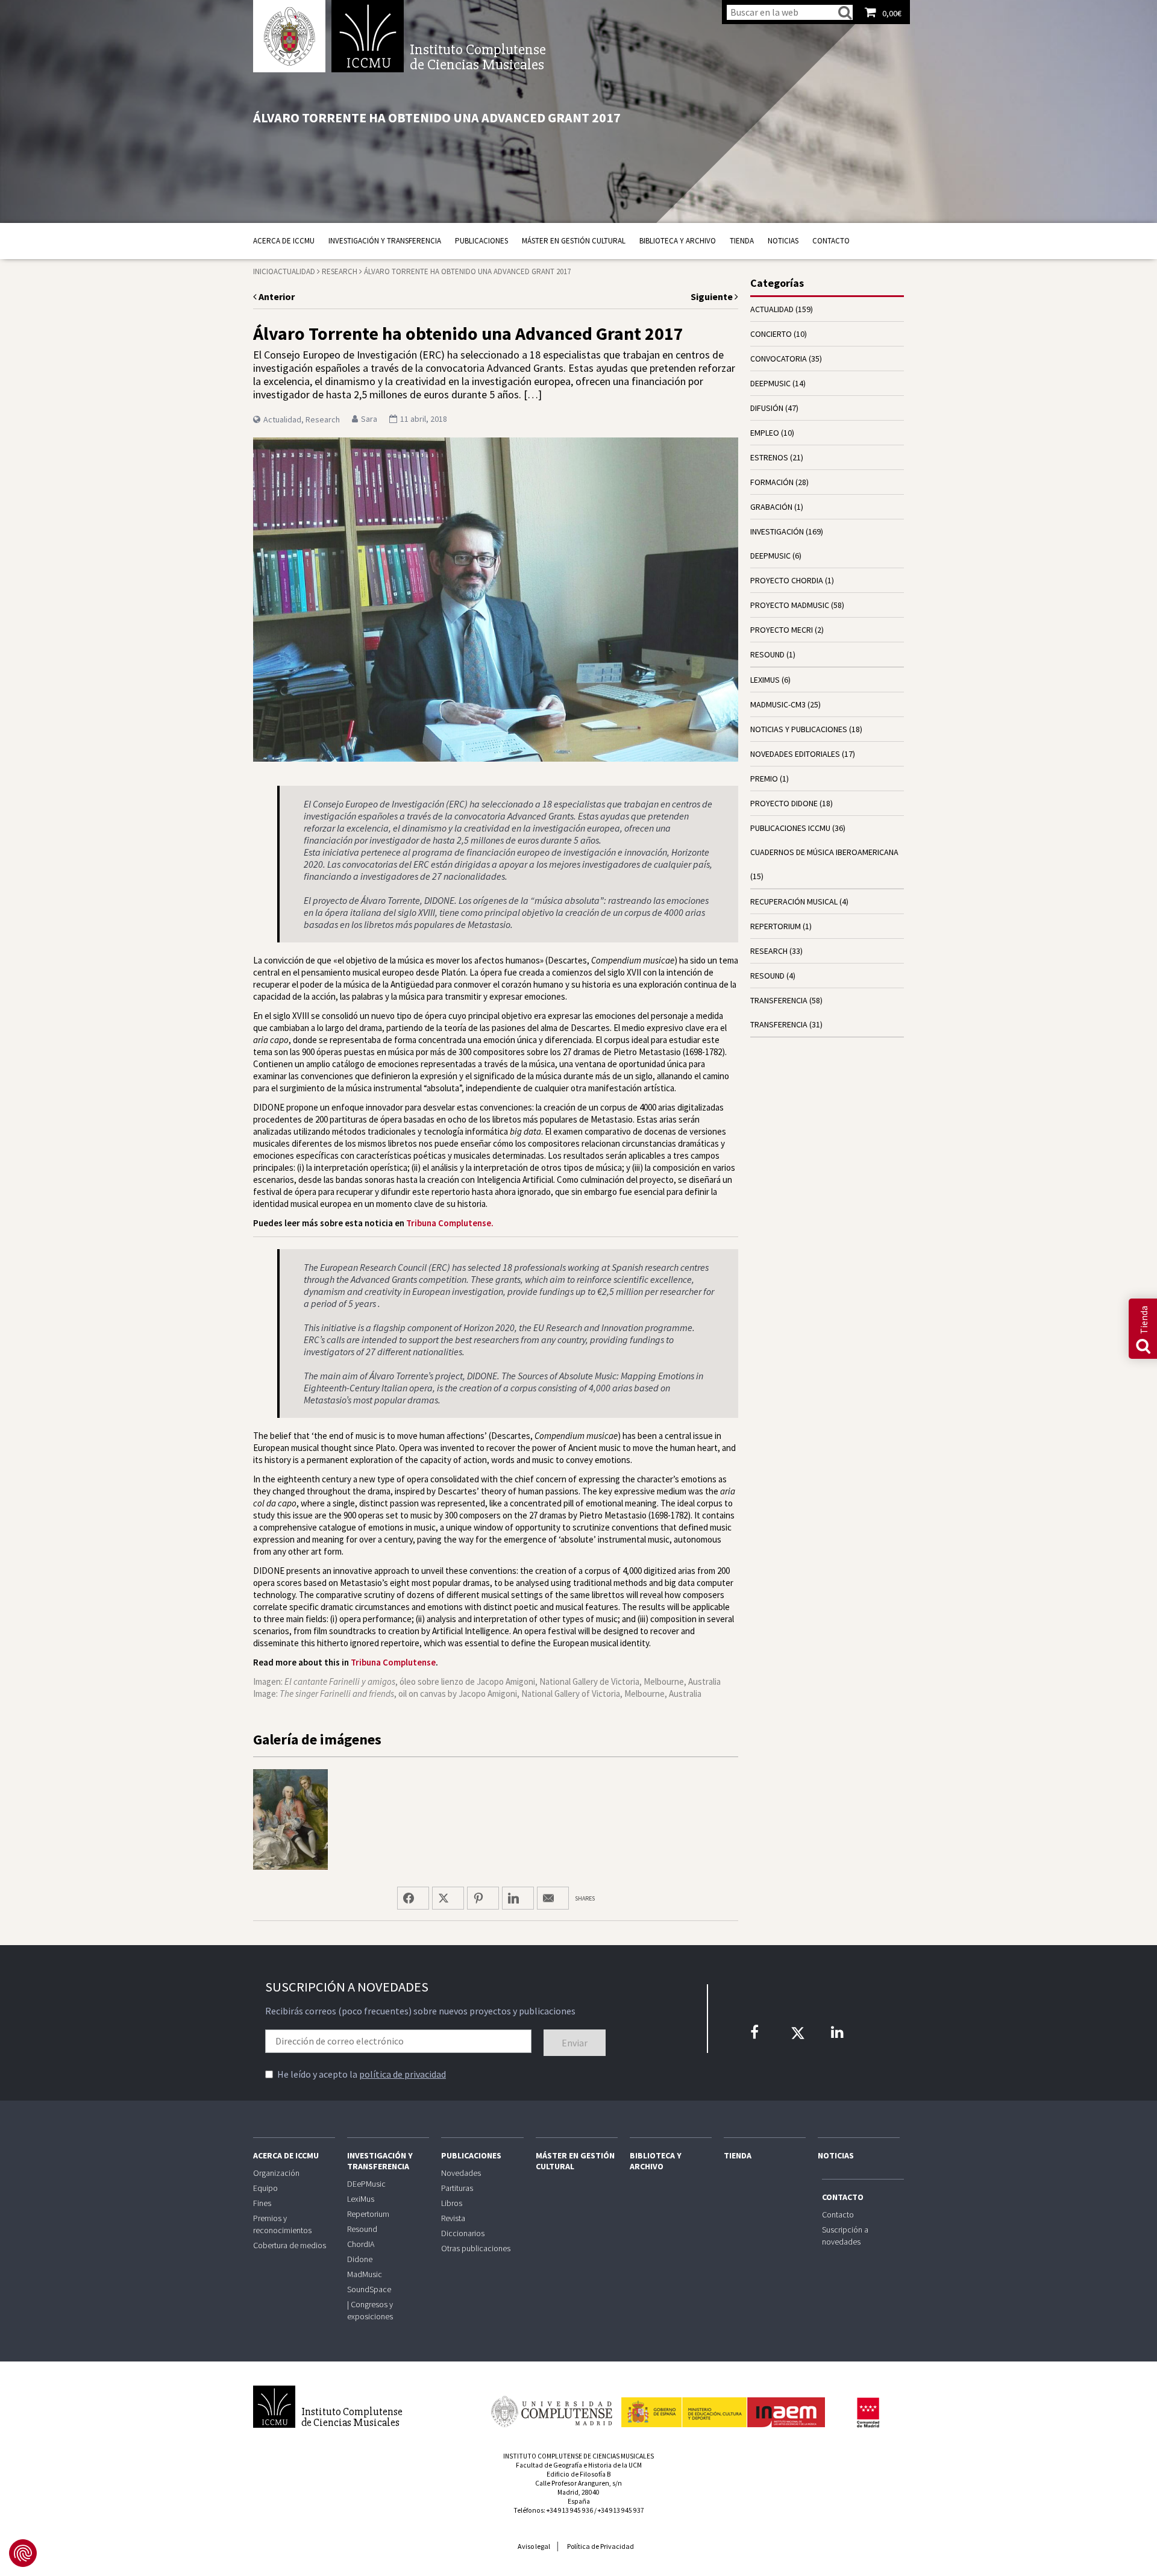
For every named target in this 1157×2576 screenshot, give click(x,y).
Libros (452, 2203)
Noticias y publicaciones (799, 729)
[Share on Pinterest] (483, 1898)
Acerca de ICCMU (284, 241)
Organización (276, 2173)
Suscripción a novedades (845, 2236)
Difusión (767, 408)
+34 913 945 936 (570, 2510)
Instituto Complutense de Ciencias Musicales (368, 36)
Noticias (783, 241)
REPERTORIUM (776, 926)
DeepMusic (770, 556)
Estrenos (769, 457)
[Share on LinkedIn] (518, 1898)
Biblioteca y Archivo (678, 241)
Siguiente (713, 296)
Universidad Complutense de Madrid (289, 36)
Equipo (265, 2188)
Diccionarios (463, 2233)
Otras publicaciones (476, 2248)
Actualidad (294, 271)
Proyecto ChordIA (787, 580)
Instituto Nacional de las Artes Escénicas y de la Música (723, 2407)
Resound (362, 2229)
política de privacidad (403, 2074)
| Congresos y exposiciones (370, 2310)
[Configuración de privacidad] (23, 2553)
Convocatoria (779, 359)
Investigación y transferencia (385, 241)
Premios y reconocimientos (282, 2224)
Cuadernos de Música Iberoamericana (824, 852)
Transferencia (779, 1024)
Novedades (461, 2173)
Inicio (263, 271)
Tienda (742, 241)
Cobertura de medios (290, 2245)
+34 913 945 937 (621, 2510)
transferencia (779, 1000)
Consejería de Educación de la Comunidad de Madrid (868, 2413)
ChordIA (361, 2244)
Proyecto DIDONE (784, 803)
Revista (453, 2218)
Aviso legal (534, 2546)
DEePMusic (770, 383)
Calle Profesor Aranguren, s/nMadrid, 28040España (578, 2492)
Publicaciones (481, 241)
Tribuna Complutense (393, 1662)
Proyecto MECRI (782, 630)
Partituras (457, 2188)
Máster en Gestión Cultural (574, 241)
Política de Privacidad (600, 2546)
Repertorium (368, 2214)
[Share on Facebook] (413, 1898)
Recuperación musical (794, 901)
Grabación (771, 507)
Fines (262, 2203)
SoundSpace (369, 2289)
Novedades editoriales (795, 754)
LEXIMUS (765, 680)
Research (340, 271)
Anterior (276, 296)
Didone (360, 2259)
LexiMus (361, 2199)
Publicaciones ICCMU (790, 828)
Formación (772, 482)
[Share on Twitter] (448, 1898)
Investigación (777, 531)
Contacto (831, 241)
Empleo (765, 433)
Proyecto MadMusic (790, 605)
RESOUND (767, 654)
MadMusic (365, 2274)
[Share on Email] (553, 1898)
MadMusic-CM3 (778, 704)
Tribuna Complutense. (450, 1223)
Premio (764, 779)
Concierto (771, 334)
